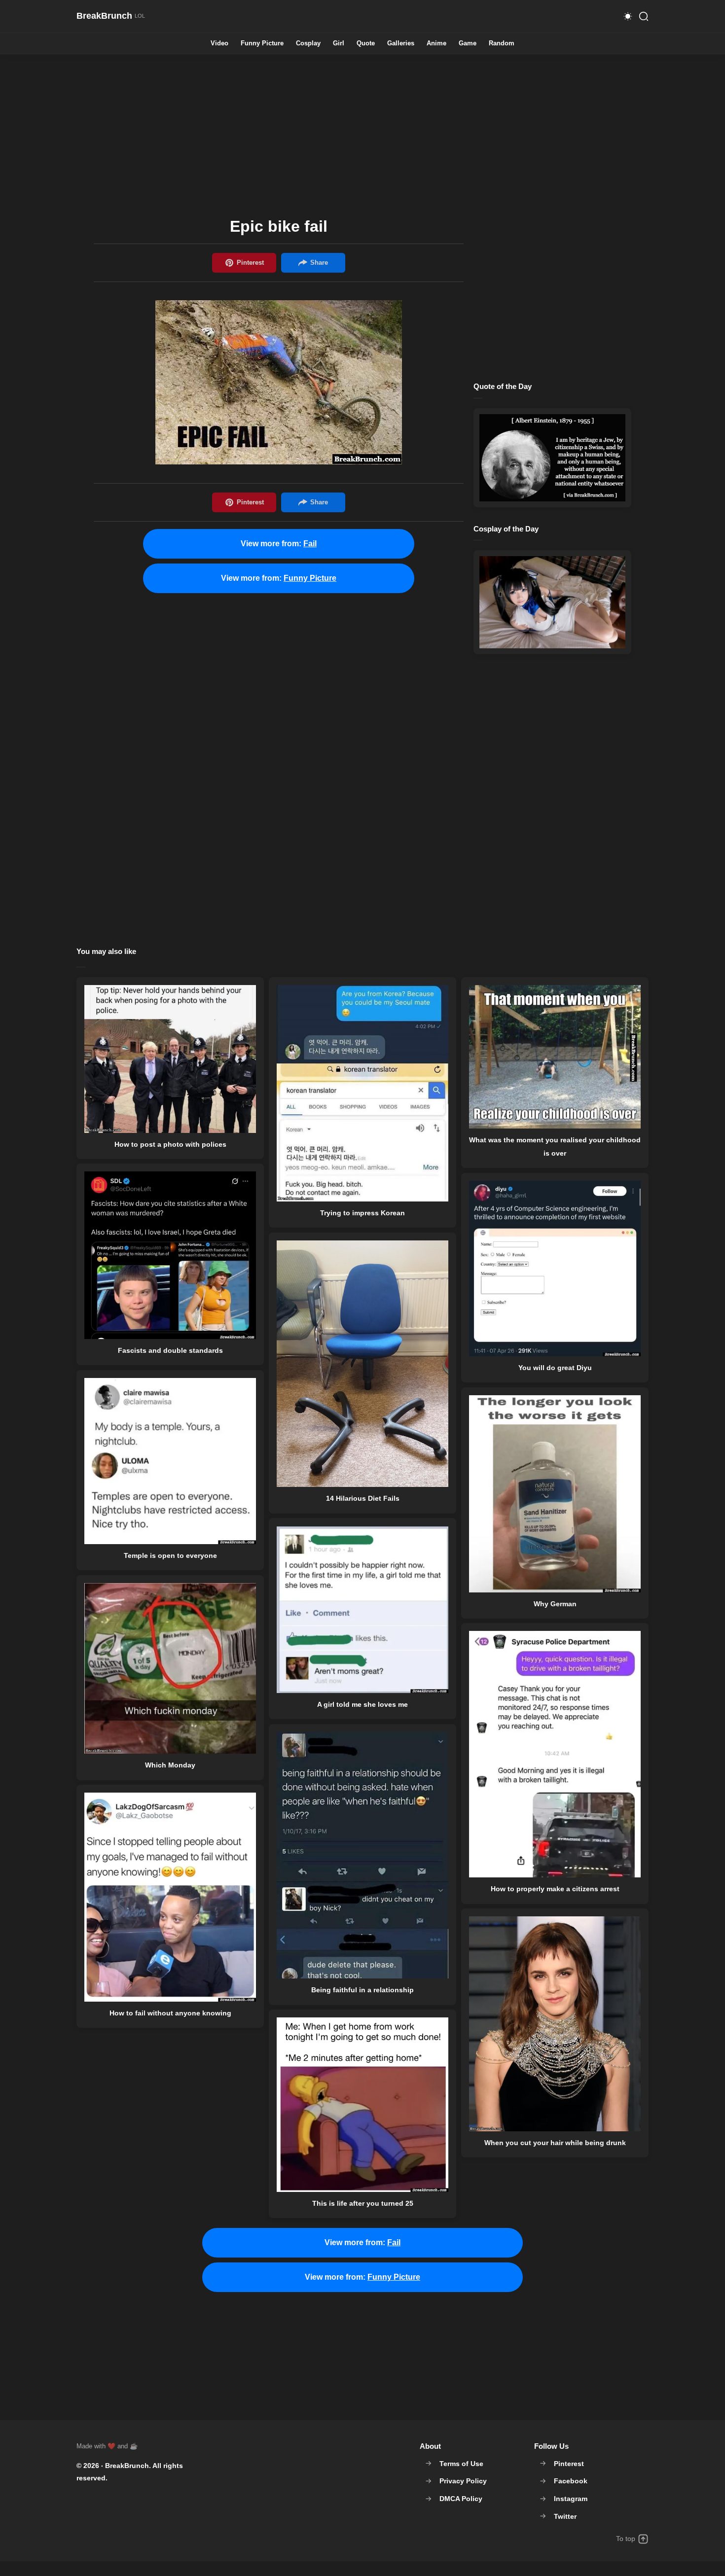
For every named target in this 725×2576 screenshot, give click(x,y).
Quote (366, 44)
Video (219, 44)
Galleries (401, 44)
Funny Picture (262, 44)
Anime (436, 44)
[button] (628, 16)
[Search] (644, 16)
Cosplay (308, 44)
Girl (339, 44)
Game (468, 44)
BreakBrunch (127, 2466)
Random (502, 44)
